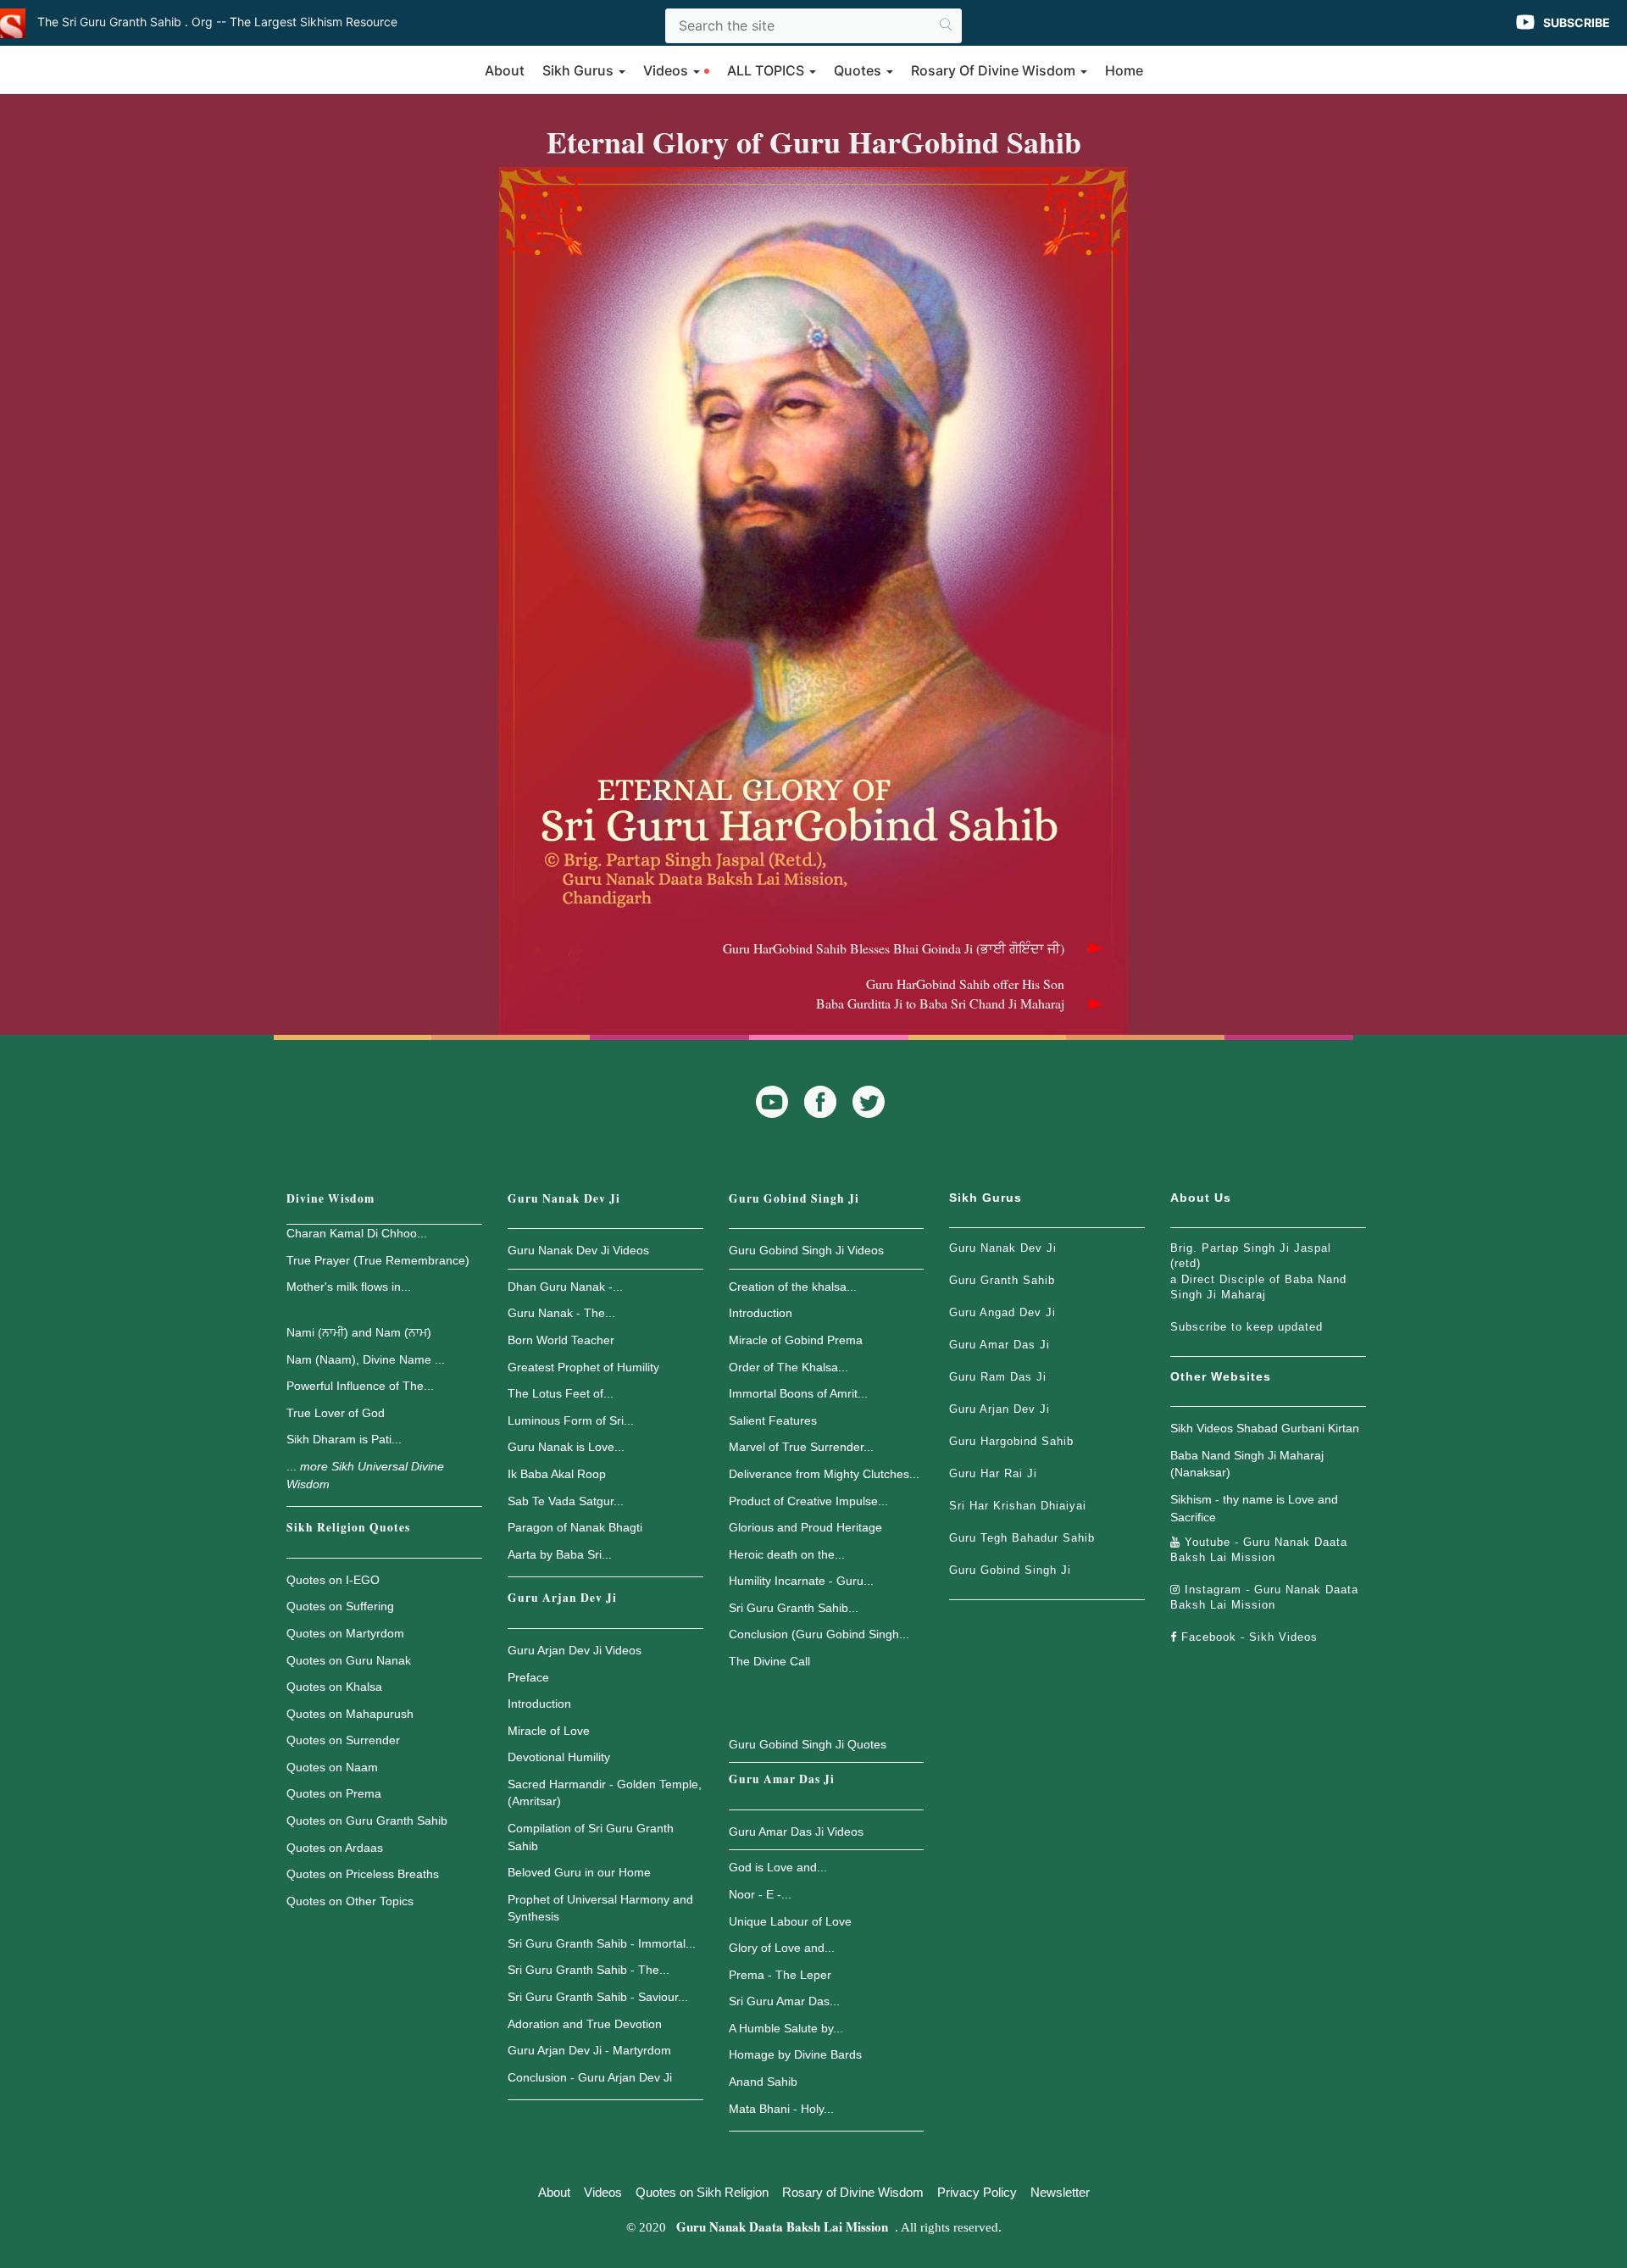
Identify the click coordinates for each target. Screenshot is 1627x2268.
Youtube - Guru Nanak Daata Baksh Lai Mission (1259, 1550)
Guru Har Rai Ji (993, 1473)
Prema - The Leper (780, 1975)
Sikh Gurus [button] (580, 70)
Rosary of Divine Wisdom (853, 2192)
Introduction (539, 1704)
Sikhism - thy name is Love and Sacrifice (1254, 1508)
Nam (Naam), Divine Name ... (366, 1359)
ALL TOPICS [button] (767, 70)
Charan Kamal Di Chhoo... (357, 1233)
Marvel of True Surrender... (801, 1447)
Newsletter (1060, 2192)
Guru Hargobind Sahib (1011, 1441)
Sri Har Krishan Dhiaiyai (1018, 1506)
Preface (528, 1677)
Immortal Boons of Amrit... (798, 1393)
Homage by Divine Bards (795, 2054)
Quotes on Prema (334, 1793)
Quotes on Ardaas (335, 1848)
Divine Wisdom (330, 1198)
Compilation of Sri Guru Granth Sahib (591, 1837)
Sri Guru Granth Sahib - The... (589, 1970)
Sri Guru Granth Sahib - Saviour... (598, 1997)
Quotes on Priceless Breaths (363, 1874)
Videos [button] (667, 70)
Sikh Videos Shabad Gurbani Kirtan (1265, 1428)
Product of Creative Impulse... (808, 1501)
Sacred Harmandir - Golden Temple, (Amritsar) (605, 1793)
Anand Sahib (763, 2082)
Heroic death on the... (787, 1554)
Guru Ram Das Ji (998, 1377)
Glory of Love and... (782, 1948)
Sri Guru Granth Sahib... (794, 1608)
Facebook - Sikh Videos (1247, 1637)
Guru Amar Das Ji (782, 1779)
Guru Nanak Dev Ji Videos (578, 1250)
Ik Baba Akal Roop (557, 1474)
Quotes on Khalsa (334, 1687)
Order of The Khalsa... (789, 1367)
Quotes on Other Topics (350, 1901)
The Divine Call (769, 1661)
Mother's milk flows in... (349, 1287)
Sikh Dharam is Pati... (344, 1439)
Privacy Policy (977, 2192)
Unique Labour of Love (790, 1921)
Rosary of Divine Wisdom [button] (995, 70)
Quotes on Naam (332, 1767)
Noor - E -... (760, 1894)
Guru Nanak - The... (561, 1313)
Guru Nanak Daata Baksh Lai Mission (782, 2226)
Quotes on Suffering (340, 1606)
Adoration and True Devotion (585, 2024)
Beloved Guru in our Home (579, 1872)
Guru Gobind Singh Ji (794, 1198)
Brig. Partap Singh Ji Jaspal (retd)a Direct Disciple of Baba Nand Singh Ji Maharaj (1258, 1271)
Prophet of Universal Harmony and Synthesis (600, 1908)
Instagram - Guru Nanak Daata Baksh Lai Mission (1264, 1597)
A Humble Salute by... (786, 2028)
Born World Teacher (561, 1340)
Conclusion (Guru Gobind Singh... (819, 1634)
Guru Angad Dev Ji (1002, 1312)
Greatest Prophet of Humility (583, 1367)
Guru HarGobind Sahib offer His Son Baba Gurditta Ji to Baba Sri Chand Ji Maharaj (940, 993)
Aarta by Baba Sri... (560, 1554)
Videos (603, 2192)
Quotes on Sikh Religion (702, 2192)
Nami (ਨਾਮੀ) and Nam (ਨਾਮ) (359, 1332)
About (505, 70)
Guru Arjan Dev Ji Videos (575, 1650)
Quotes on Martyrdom (345, 1633)
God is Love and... (778, 1867)
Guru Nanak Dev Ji (564, 1198)
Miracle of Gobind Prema (796, 1340)
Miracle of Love (549, 1731)
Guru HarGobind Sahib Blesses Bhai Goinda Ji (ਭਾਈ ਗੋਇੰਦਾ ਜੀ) (894, 948)
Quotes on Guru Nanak (349, 1660)
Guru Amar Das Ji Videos (796, 1832)
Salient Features (773, 1420)
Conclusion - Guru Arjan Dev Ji (590, 2077)
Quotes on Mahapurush (350, 1714)
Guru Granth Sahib (1002, 1280)
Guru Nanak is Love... (566, 1447)
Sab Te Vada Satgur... (566, 1501)
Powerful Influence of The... (360, 1386)
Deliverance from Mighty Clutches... (824, 1474)
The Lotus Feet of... (561, 1393)
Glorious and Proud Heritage (805, 1527)
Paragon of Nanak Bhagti (575, 1527)
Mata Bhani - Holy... (781, 2109)
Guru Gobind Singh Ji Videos (806, 1250)
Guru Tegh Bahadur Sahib (1022, 1538)
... (365, 1475)
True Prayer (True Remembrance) (378, 1260)
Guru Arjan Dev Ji (562, 1598)
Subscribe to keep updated (1247, 1327)
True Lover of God (336, 1413)
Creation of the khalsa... (793, 1287)
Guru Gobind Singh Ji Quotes (808, 1744)
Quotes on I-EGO (333, 1580)
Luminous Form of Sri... (571, 1420)
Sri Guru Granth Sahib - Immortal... (602, 1943)
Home (1124, 70)
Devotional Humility (559, 1757)
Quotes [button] (859, 70)
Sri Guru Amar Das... (784, 2001)
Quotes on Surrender (343, 1740)
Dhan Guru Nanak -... (565, 1287)
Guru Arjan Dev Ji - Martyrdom (589, 2050)
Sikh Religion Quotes (348, 1527)
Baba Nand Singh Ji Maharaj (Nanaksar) (1247, 1464)
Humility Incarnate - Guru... (801, 1581)
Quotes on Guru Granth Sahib (367, 1821)
